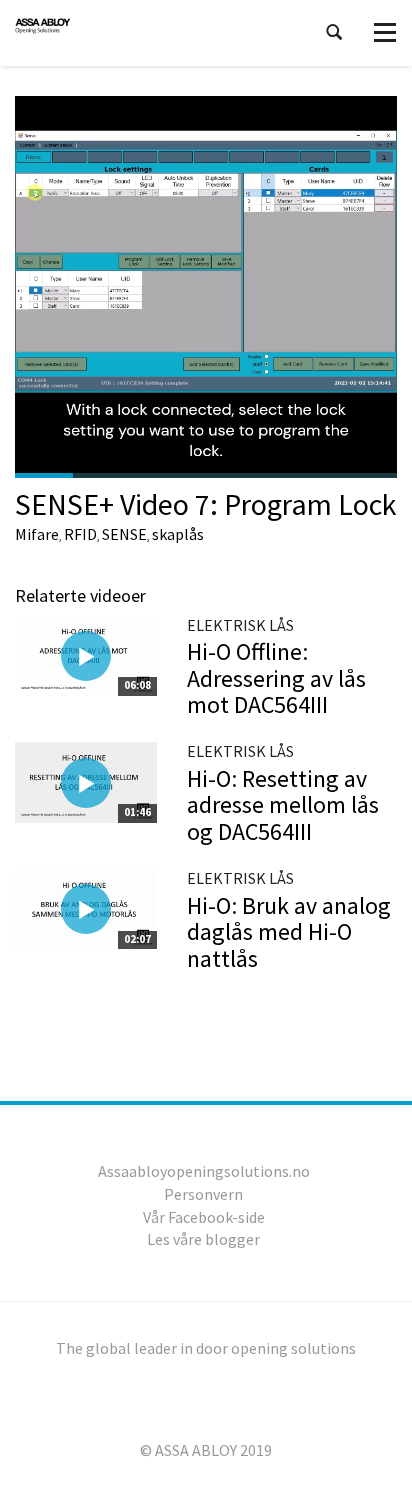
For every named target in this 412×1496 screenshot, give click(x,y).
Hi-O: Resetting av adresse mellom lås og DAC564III (283, 805)
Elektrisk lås (240, 625)
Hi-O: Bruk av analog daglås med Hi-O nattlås (289, 932)
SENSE (124, 534)
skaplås (178, 534)
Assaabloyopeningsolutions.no (204, 1171)
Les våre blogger (203, 1239)
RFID (80, 534)
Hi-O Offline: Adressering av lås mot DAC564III (276, 678)
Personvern (203, 1194)
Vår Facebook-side (204, 1217)
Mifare (37, 534)
